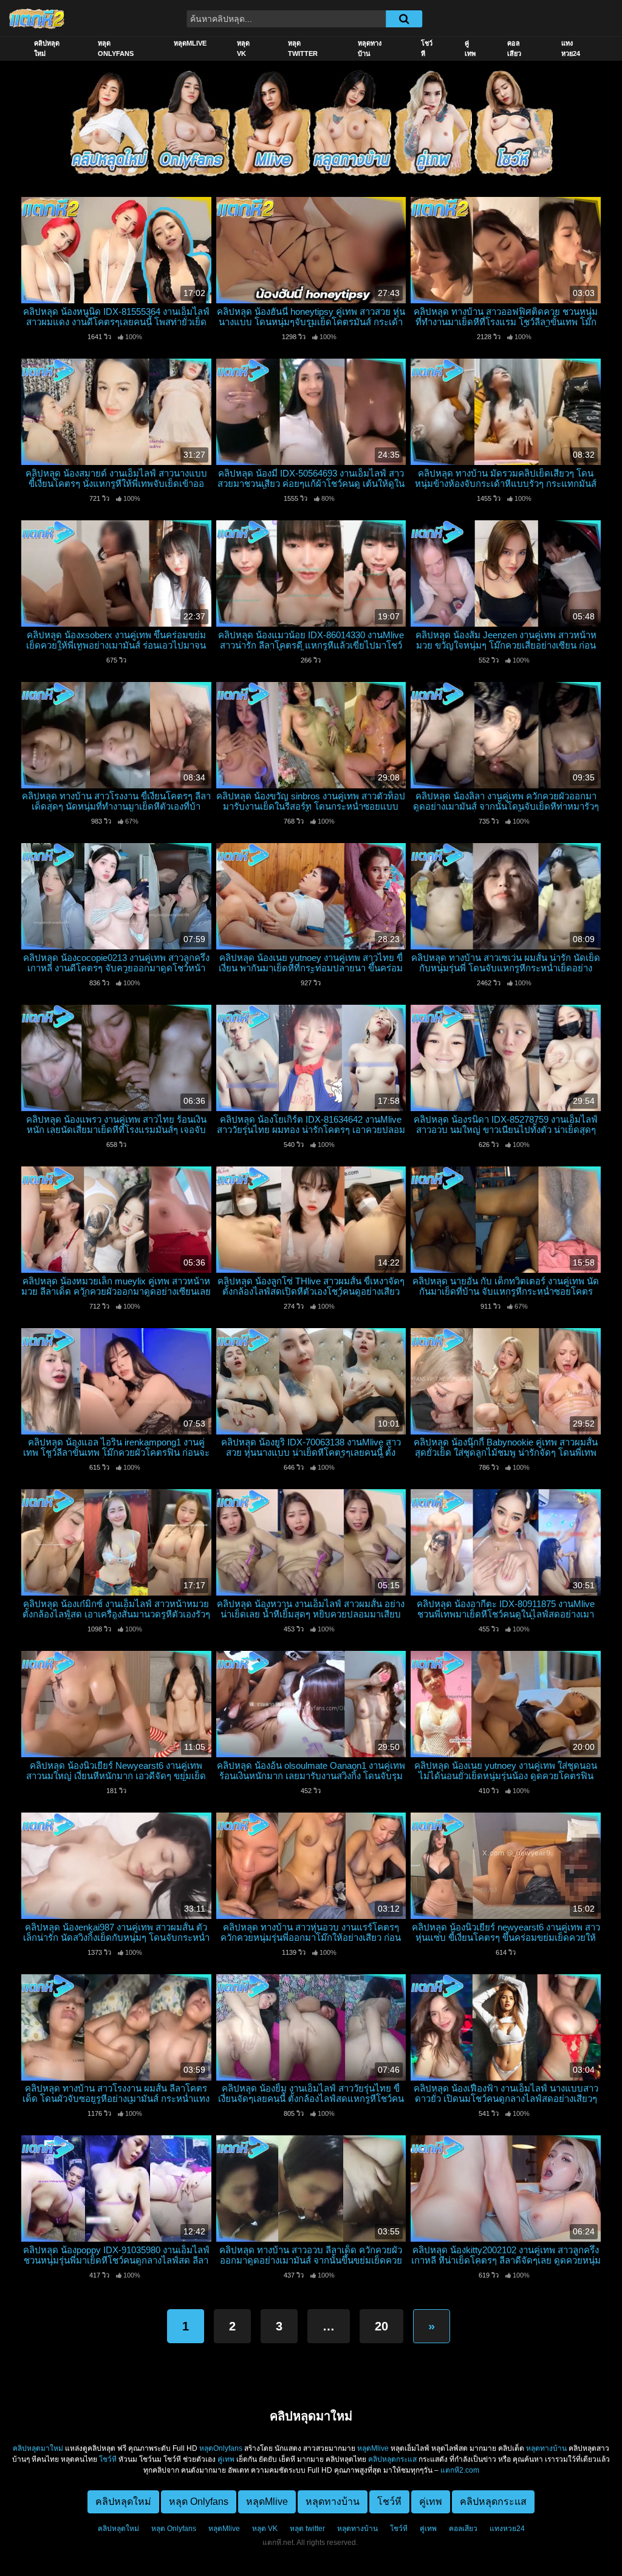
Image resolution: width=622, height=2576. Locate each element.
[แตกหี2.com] (37, 18)
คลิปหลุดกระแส (392, 2459)
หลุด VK (243, 48)
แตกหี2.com (460, 2470)
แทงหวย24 (571, 48)
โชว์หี (427, 48)
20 (381, 2326)
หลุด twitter (303, 48)
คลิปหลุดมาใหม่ (38, 2448)
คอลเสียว (514, 48)
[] (404, 19)
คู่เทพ (470, 48)
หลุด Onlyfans (116, 48)
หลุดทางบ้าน (370, 48)
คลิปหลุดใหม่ (47, 48)
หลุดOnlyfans (221, 2448)
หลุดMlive (190, 43)
